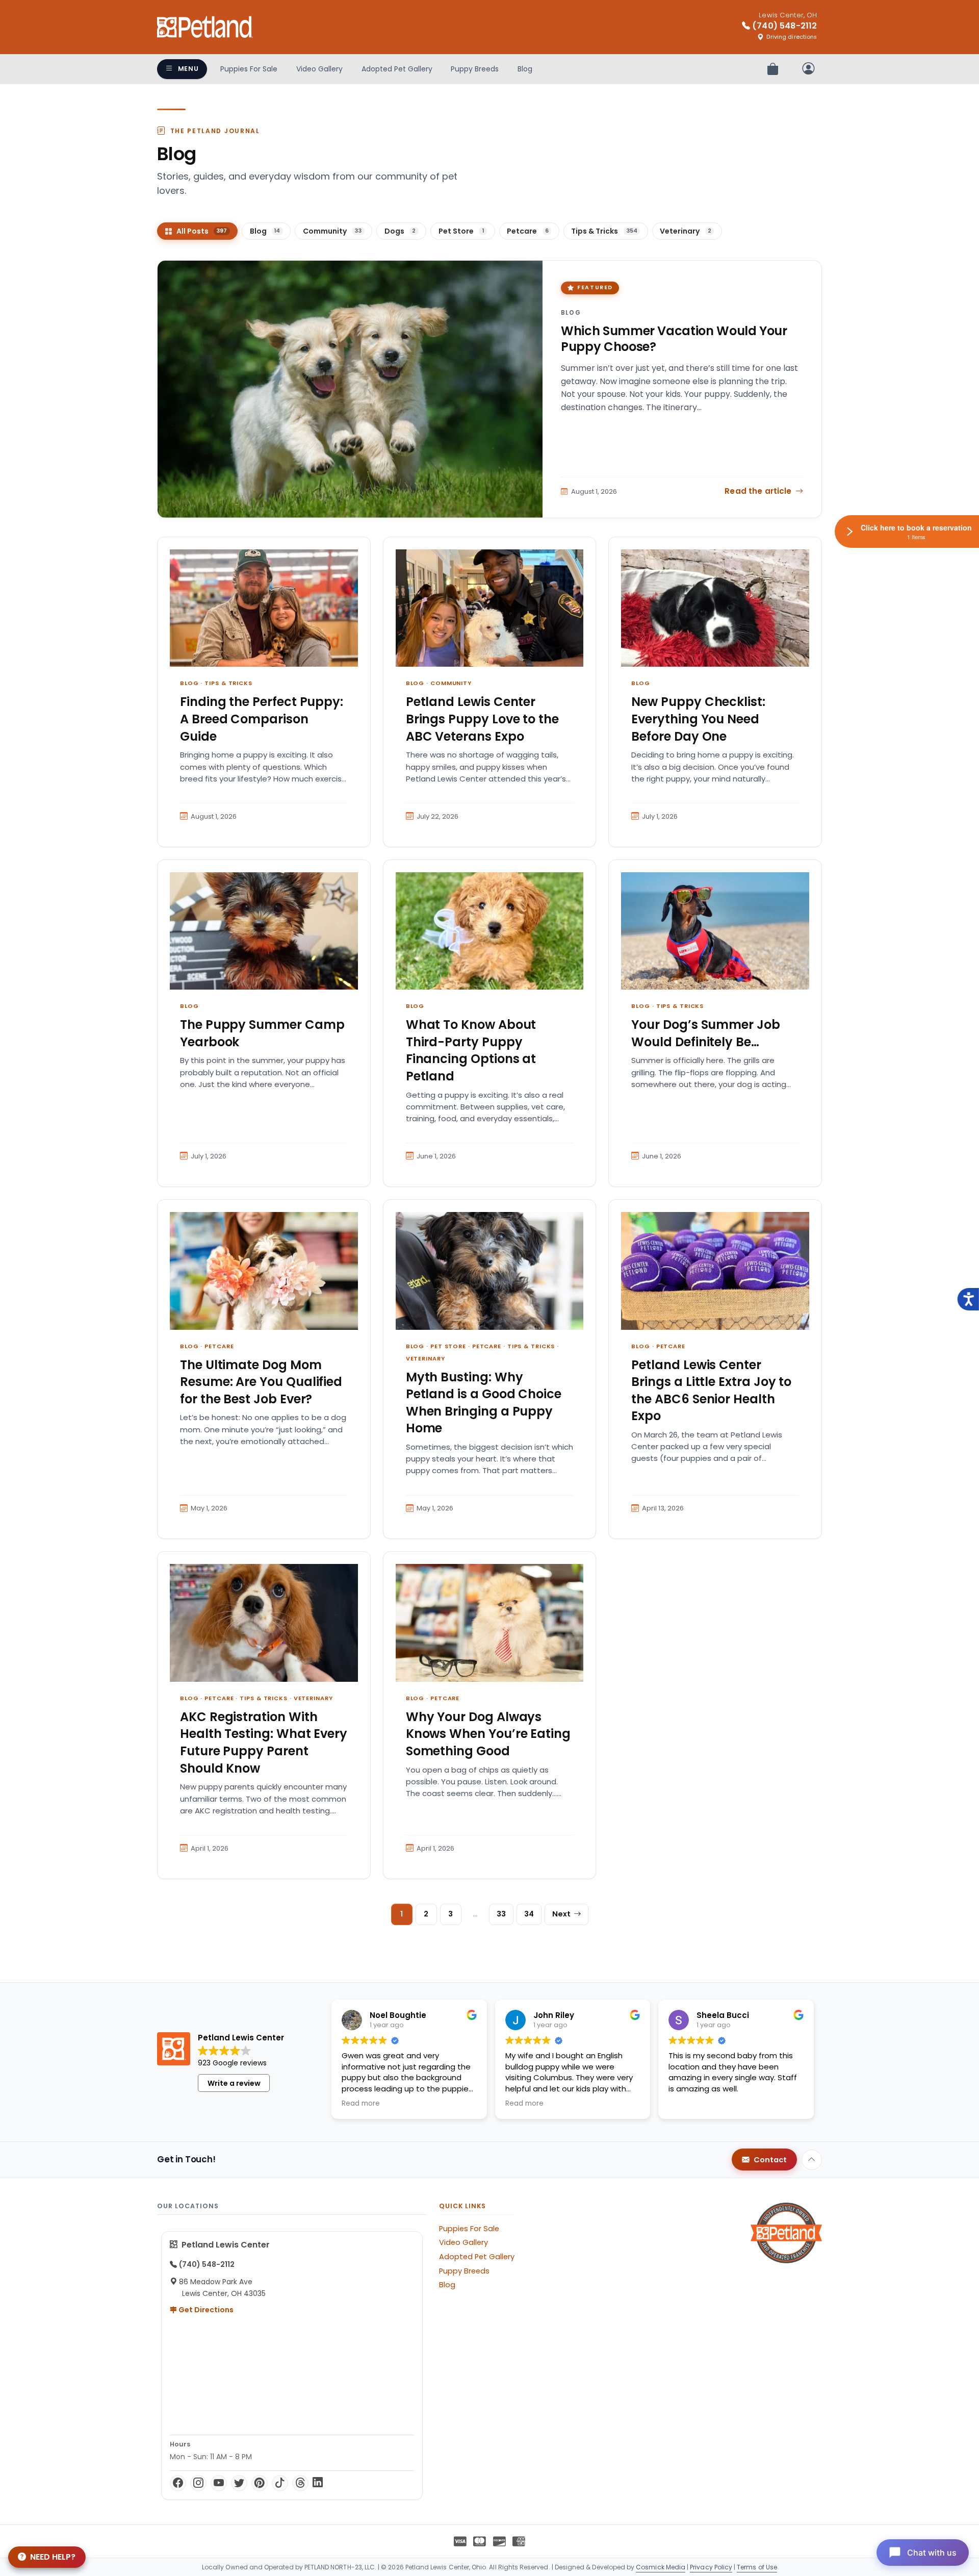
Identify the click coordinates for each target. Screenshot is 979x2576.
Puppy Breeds (475, 69)
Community (451, 683)
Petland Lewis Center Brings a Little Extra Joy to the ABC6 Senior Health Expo (711, 1391)
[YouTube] (219, 2483)
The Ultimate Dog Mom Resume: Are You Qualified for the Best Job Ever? (261, 1382)
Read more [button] (361, 2104)
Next (561, 1914)
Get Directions (205, 2310)
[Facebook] (178, 2483)
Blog (525, 69)
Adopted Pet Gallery (397, 69)
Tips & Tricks (228, 683)
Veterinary (426, 1358)
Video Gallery (319, 69)
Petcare (219, 1346)
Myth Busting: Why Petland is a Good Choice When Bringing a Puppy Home (484, 1403)
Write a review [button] (234, 2083)
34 (529, 1914)
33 (501, 1914)
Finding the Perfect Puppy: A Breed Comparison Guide (262, 719)
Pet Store (448, 1346)
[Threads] (300, 2483)
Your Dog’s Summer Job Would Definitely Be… (706, 1033)
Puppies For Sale (249, 69)
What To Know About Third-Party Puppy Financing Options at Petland (471, 1050)
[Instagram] (198, 2483)
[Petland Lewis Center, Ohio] (205, 27)
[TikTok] (280, 2483)
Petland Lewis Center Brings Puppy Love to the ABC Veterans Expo (482, 719)
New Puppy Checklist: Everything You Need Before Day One (698, 719)
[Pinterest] (260, 2483)
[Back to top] (812, 2160)
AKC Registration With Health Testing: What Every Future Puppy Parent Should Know (264, 1742)
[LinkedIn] (318, 2483)
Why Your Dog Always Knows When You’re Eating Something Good (488, 1734)
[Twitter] (239, 2483)
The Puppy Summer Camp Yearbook (262, 1033)
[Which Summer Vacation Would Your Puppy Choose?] (350, 389)
